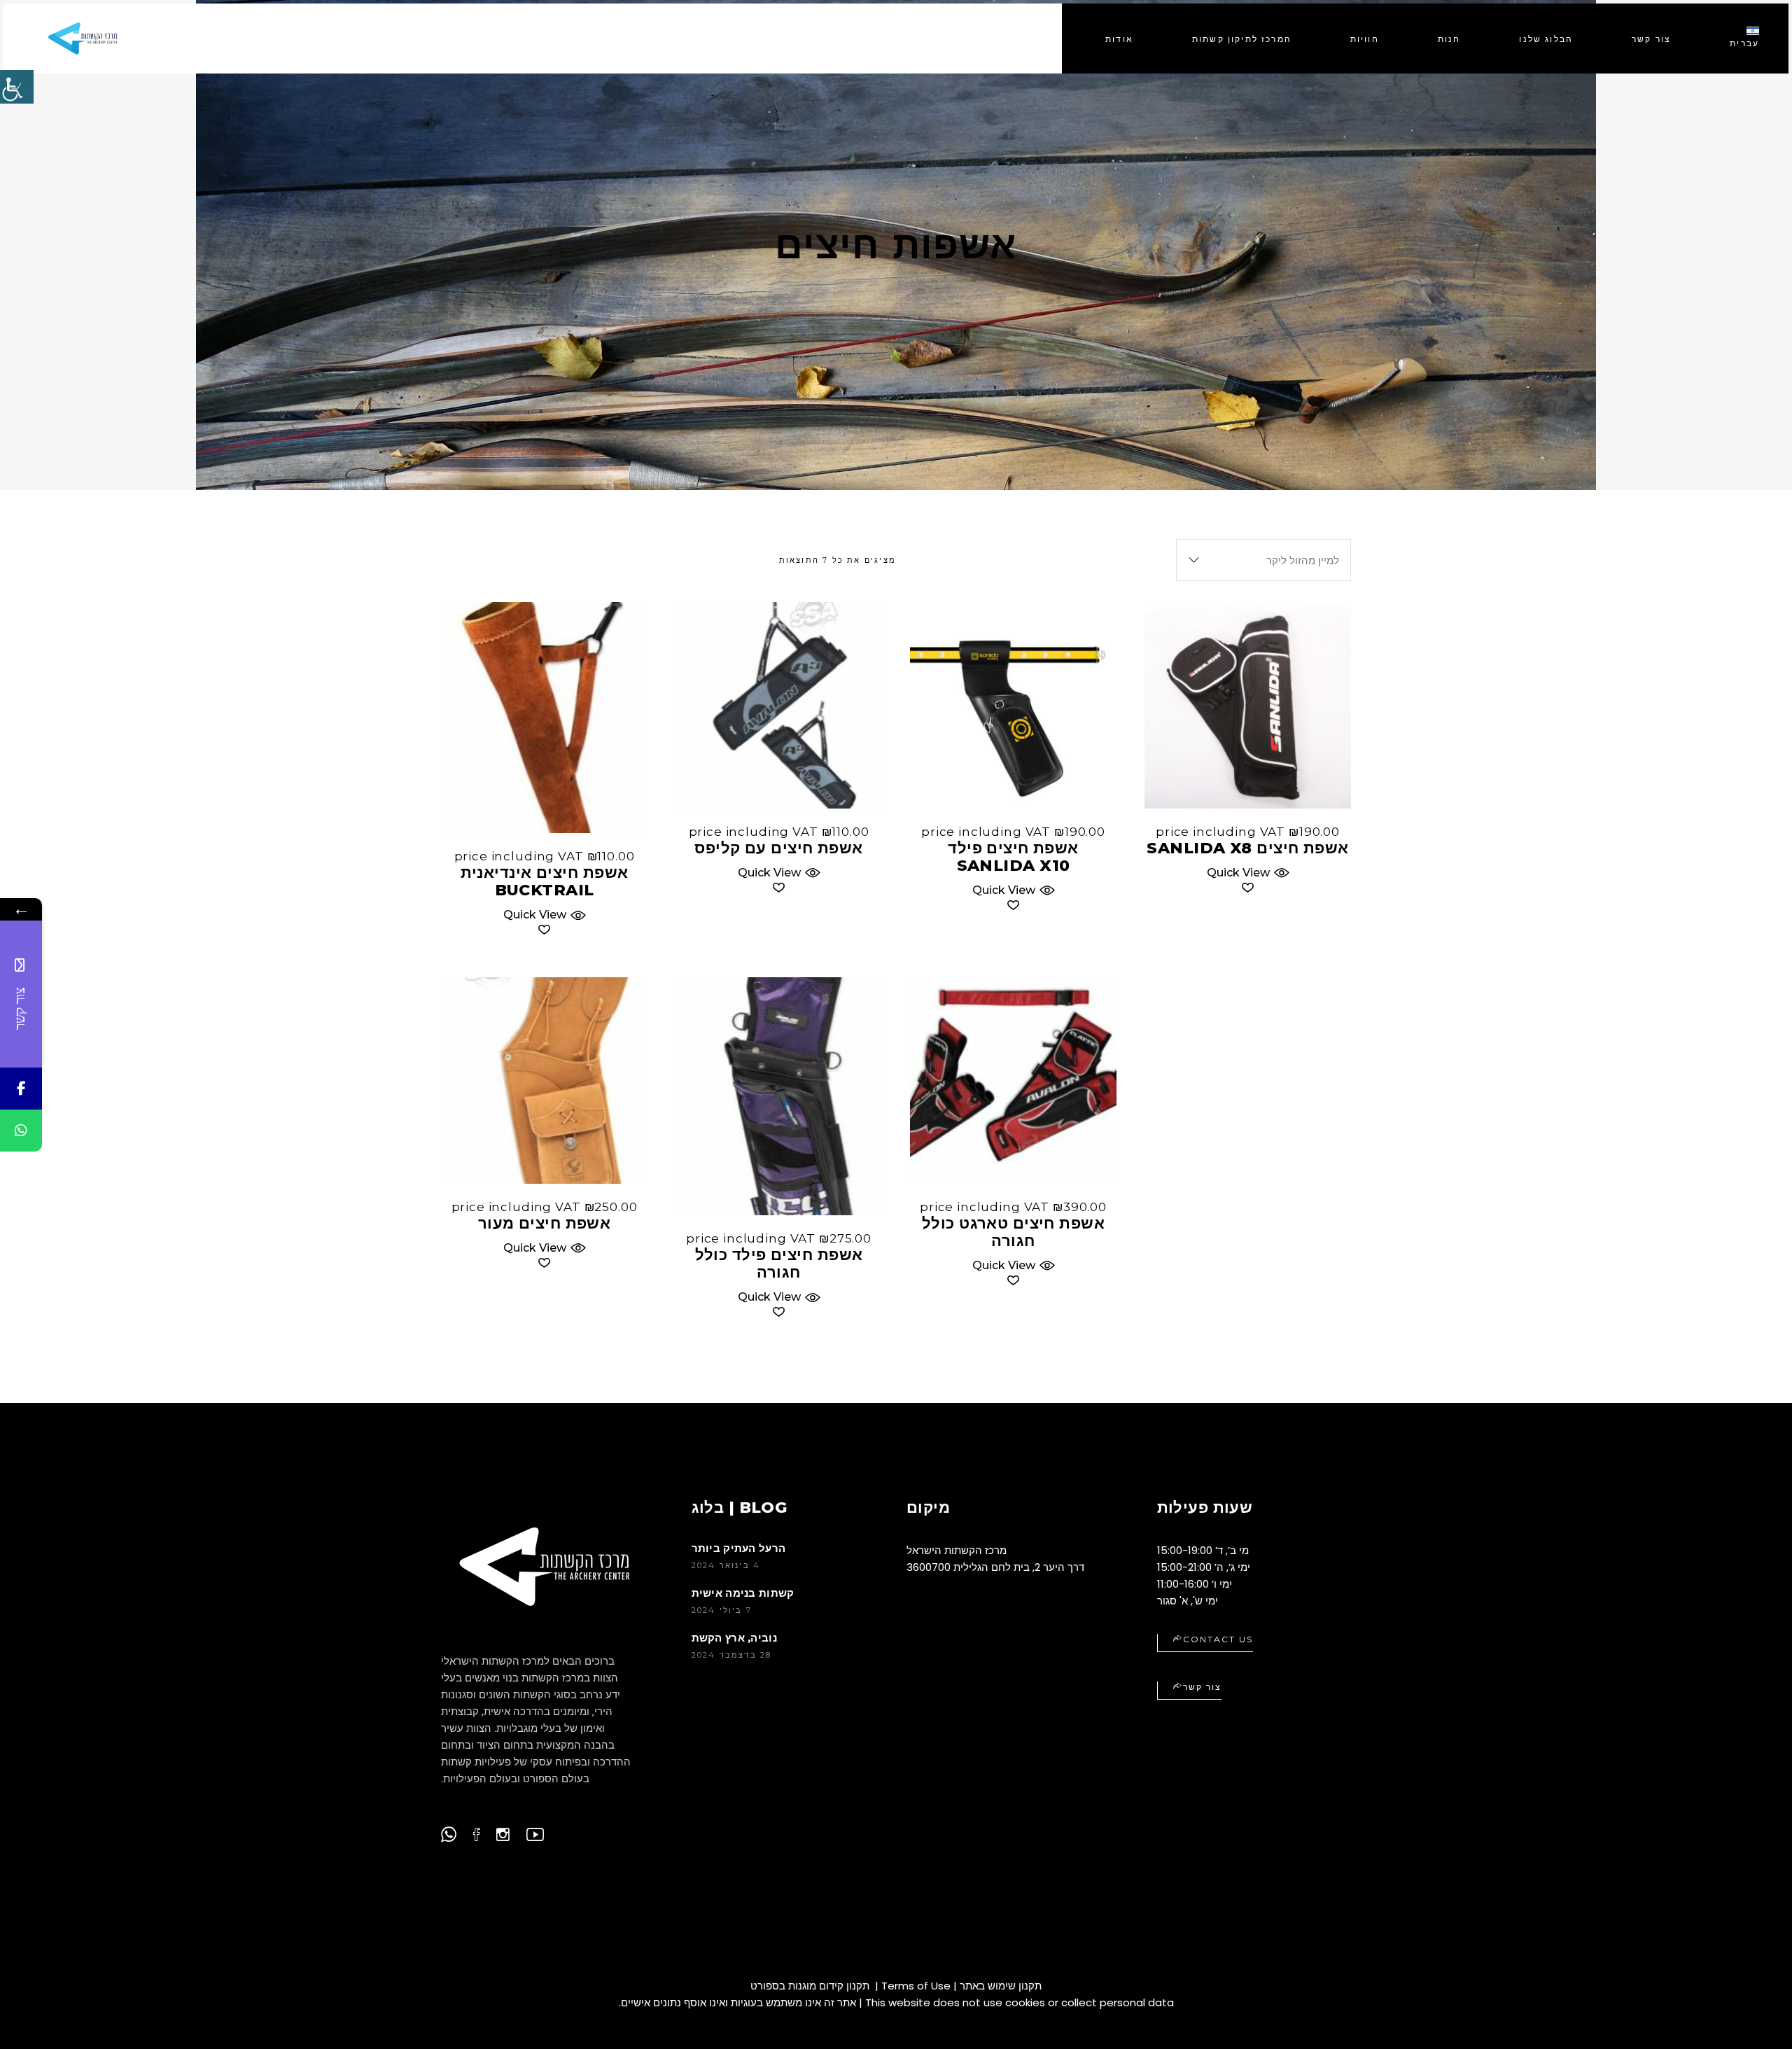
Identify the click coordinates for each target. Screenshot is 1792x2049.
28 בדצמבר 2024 (732, 1655)
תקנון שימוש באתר (1001, 1986)
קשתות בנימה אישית (743, 1593)
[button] (544, 913)
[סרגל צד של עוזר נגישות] (17, 87)
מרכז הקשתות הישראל (957, 1550)
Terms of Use (916, 1986)
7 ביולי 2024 (722, 1610)
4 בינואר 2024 (726, 1565)
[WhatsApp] (21, 1131)
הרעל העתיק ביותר (739, 1548)
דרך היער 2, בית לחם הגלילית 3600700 (995, 1567)
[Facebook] (21, 1089)
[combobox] (1263, 560)
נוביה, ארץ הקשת (735, 1638)
